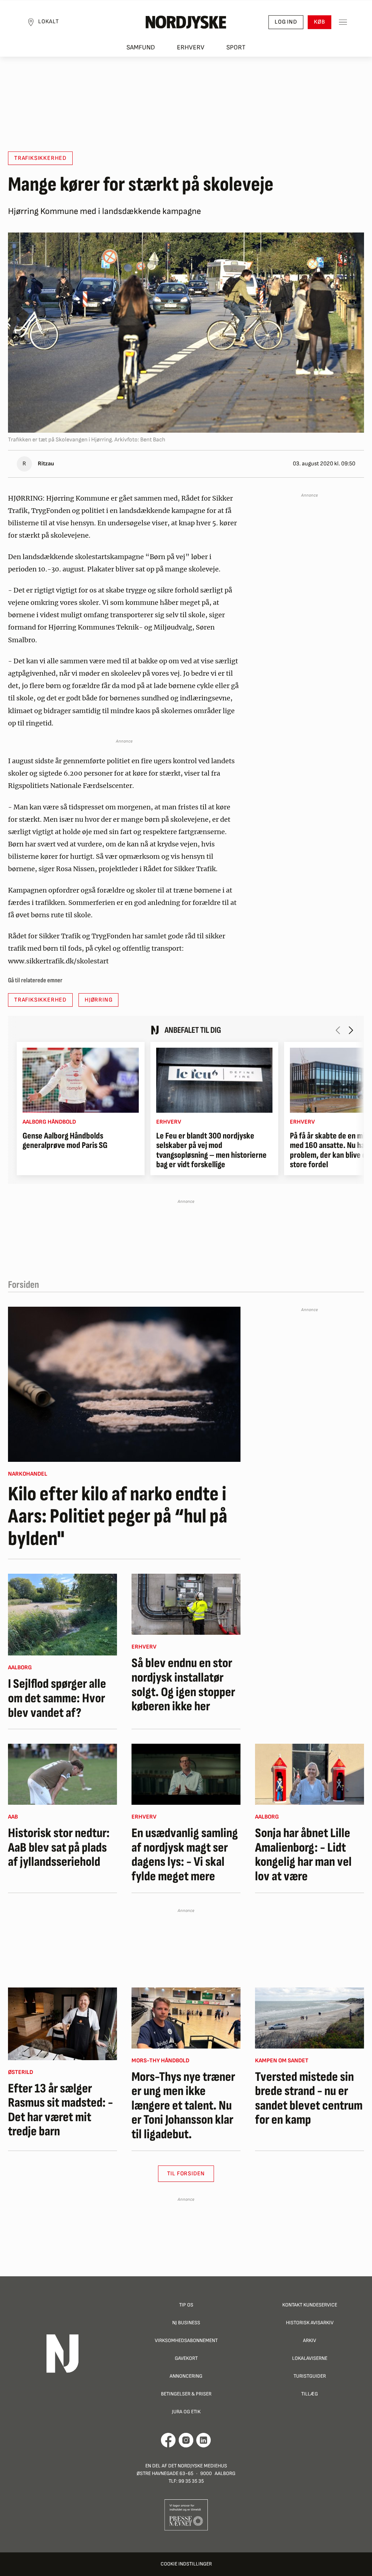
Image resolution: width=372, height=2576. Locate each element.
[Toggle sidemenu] (343, 22)
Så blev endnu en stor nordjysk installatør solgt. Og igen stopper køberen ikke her (183, 1685)
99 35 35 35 (191, 2481)
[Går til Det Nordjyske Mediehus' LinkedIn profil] (204, 2440)
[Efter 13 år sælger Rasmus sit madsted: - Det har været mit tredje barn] (62, 2024)
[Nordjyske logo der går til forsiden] (186, 22)
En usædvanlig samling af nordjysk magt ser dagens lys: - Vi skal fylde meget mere (185, 1855)
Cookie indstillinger (186, 2564)
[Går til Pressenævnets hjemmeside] (186, 2514)
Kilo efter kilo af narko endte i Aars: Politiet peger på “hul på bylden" (118, 1517)
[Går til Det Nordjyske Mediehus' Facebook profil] (168, 2440)
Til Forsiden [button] (186, 2174)
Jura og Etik (186, 2412)
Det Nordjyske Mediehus (198, 2466)
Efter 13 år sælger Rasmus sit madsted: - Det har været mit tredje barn (60, 2110)
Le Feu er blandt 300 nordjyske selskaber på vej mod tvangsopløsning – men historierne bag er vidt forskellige (211, 1150)
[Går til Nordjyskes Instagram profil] (186, 2440)
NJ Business (186, 2323)
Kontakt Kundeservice (310, 2305)
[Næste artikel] (351, 1030)
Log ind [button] (286, 22)
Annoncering (186, 2376)
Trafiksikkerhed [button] (40, 158)
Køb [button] (320, 22)
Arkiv (310, 2340)
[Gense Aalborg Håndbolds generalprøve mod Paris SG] (81, 1080)
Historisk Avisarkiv (310, 2323)
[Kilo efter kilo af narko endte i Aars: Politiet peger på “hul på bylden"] (124, 1384)
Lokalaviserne (310, 2358)
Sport (236, 47)
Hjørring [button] (98, 1000)
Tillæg (310, 2394)
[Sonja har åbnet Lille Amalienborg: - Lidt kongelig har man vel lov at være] (310, 1774)
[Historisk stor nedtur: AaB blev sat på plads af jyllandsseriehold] (62, 1774)
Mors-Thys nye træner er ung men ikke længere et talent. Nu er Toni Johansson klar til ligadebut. (183, 2106)
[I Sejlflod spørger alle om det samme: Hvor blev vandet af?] (62, 1615)
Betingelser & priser (186, 2394)
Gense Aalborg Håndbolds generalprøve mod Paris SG (65, 1141)
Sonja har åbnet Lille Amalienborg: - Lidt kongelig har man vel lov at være (303, 1855)
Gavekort (186, 2358)
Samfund (141, 47)
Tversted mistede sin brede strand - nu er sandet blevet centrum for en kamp (309, 2099)
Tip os (186, 2305)
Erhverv (191, 47)
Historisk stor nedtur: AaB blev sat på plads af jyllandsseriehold (59, 1848)
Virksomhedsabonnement (186, 2340)
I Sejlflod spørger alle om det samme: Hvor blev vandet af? (57, 1699)
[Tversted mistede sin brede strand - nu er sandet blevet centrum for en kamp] (310, 2018)
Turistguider (310, 2376)
